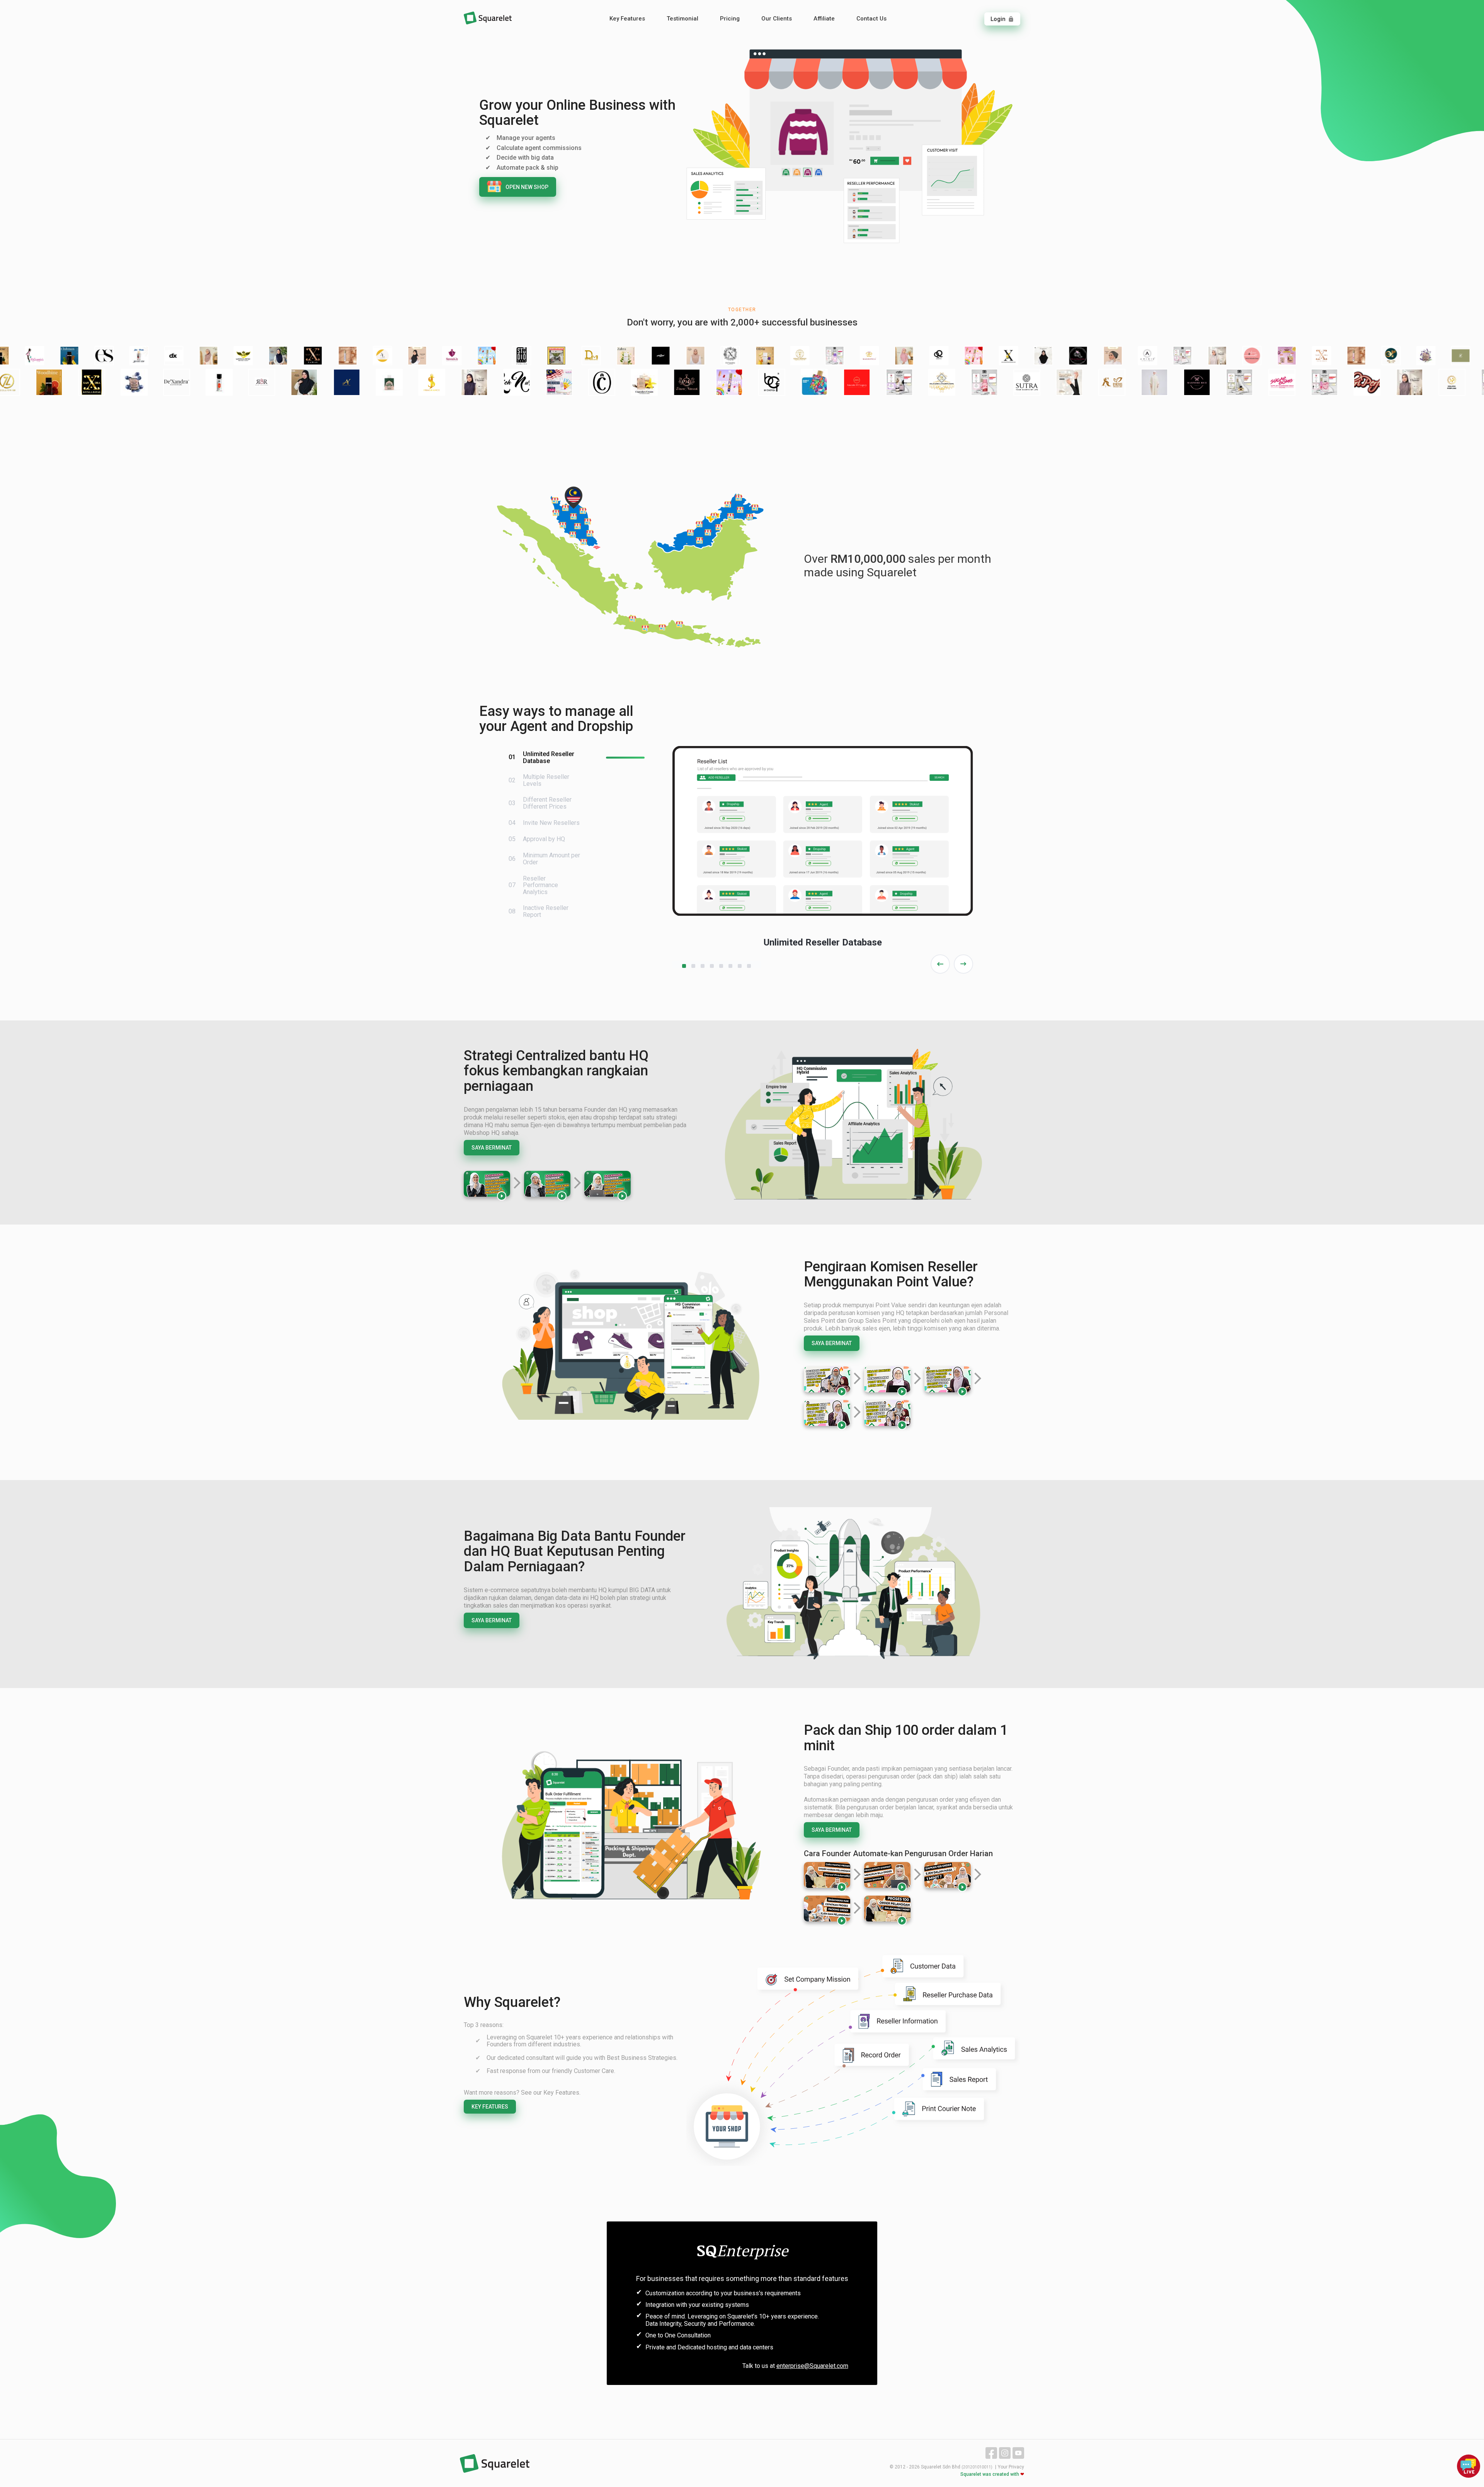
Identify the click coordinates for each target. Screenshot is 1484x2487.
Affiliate (824, 19)
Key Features (627, 19)
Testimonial (682, 19)
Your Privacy (1011, 2467)
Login (1002, 19)
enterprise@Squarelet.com (812, 2366)
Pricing (730, 19)
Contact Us (871, 19)
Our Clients (777, 19)
